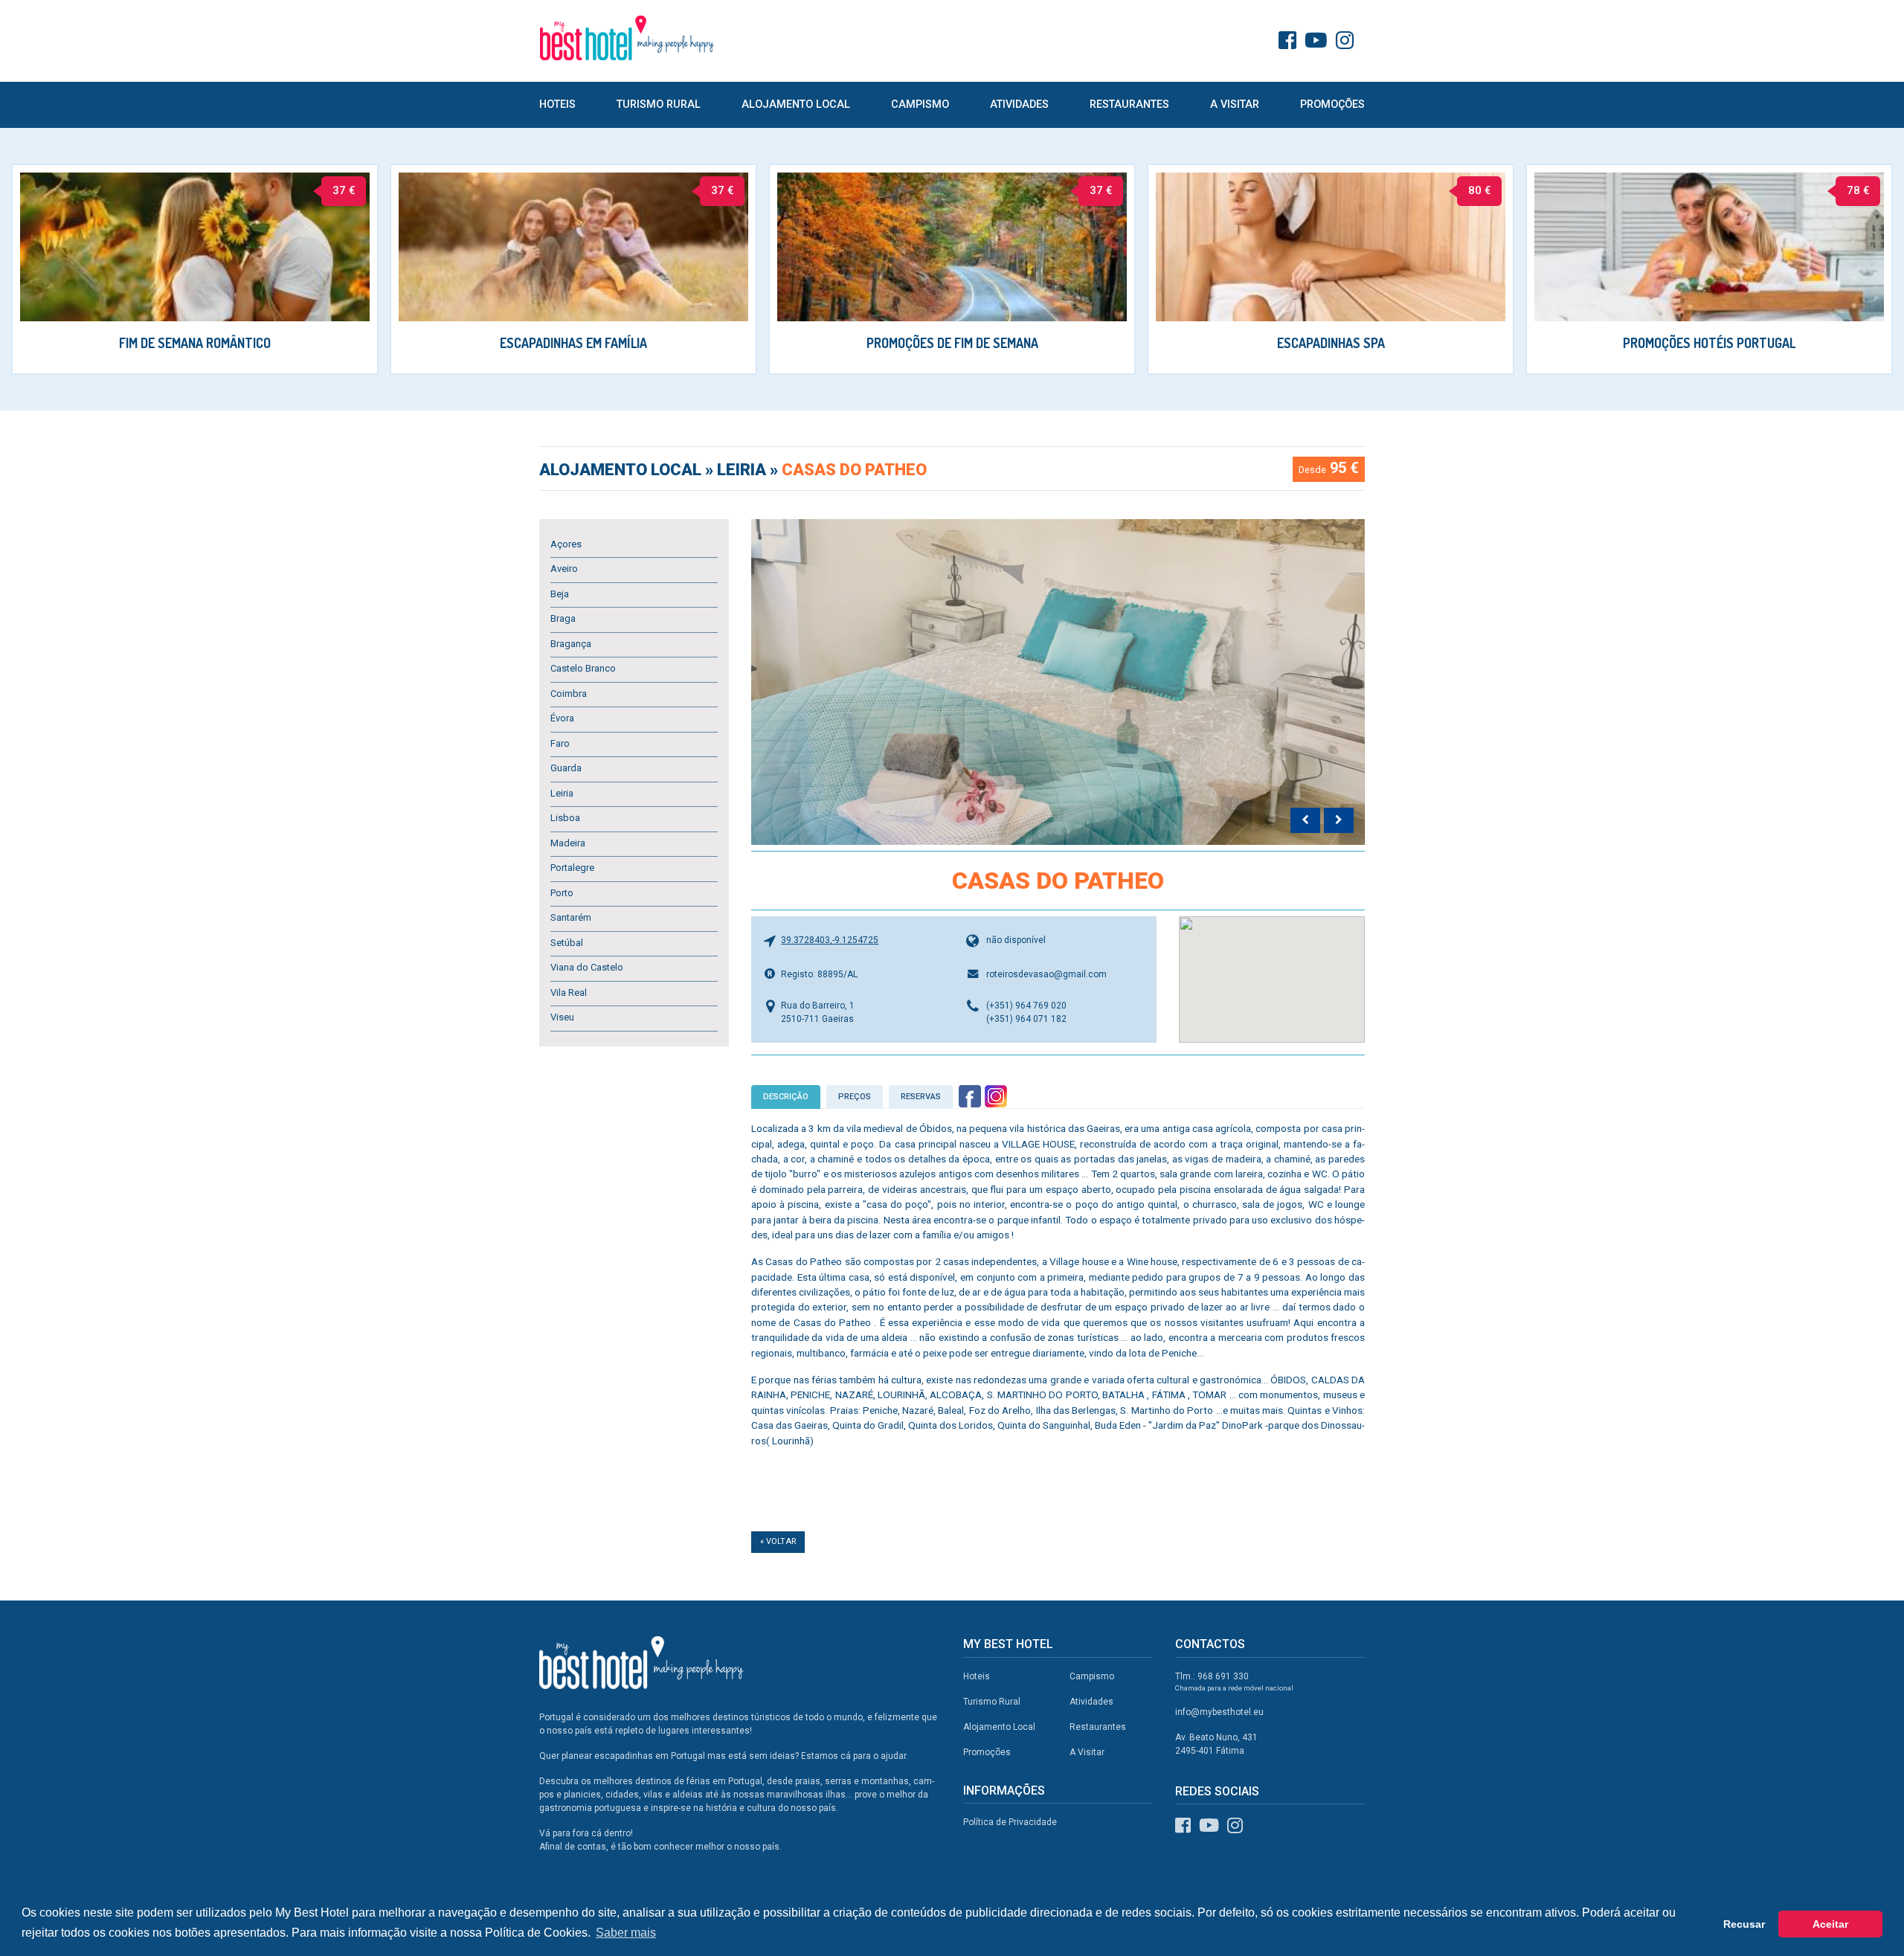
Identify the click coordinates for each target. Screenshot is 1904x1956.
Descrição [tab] (786, 1097)
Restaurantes (1129, 104)
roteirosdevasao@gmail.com (1046, 974)
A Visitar (1235, 104)
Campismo (920, 104)
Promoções (1332, 104)
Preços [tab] (855, 1097)
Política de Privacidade (1010, 1822)
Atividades (1019, 104)
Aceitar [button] (1830, 1924)
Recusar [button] (1744, 1924)
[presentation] (1305, 820)
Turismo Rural (659, 104)
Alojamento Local (796, 104)
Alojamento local (622, 470)
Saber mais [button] (626, 1933)
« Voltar (778, 1541)
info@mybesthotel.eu (1219, 1712)
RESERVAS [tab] (921, 1097)
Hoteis (557, 104)
